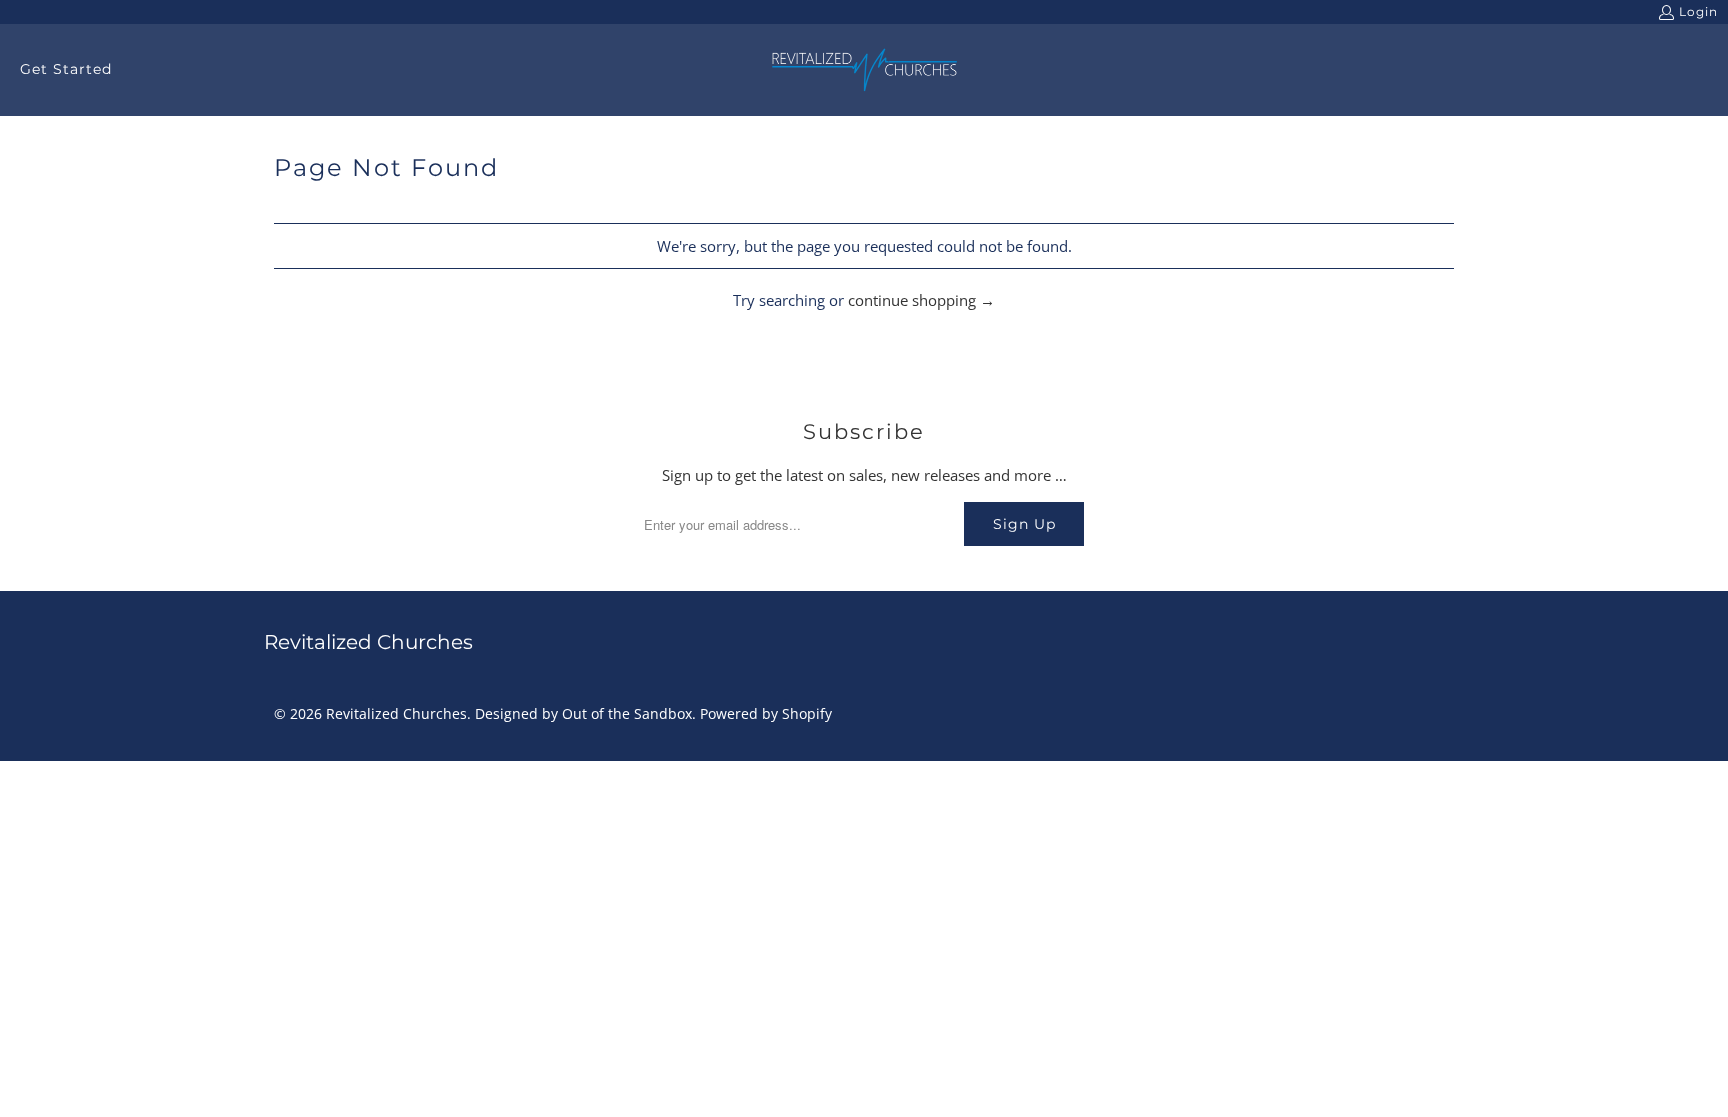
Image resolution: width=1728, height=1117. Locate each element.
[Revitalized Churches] (864, 70)
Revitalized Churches (396, 713)
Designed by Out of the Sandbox (583, 713)
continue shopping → (921, 300)
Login (1698, 11)
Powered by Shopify (766, 713)
